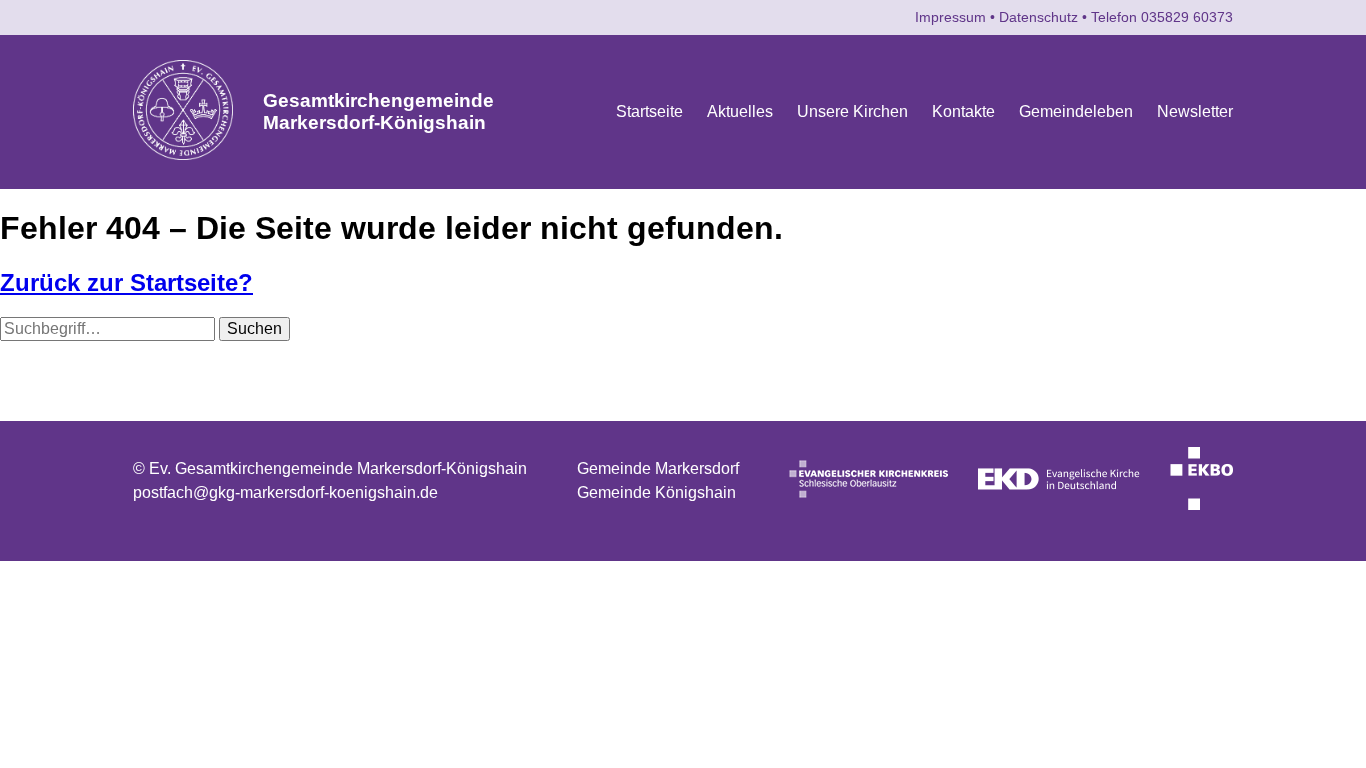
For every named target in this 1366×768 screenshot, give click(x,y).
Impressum (950, 17)
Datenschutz (1038, 17)
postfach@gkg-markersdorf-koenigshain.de (285, 492)
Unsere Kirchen (852, 111)
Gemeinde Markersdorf (658, 468)
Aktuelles (740, 111)
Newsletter (1195, 111)
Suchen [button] (254, 328)
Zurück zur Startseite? (126, 282)
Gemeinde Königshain (656, 492)
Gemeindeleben (1076, 111)
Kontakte (963, 111)
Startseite (649, 111)
